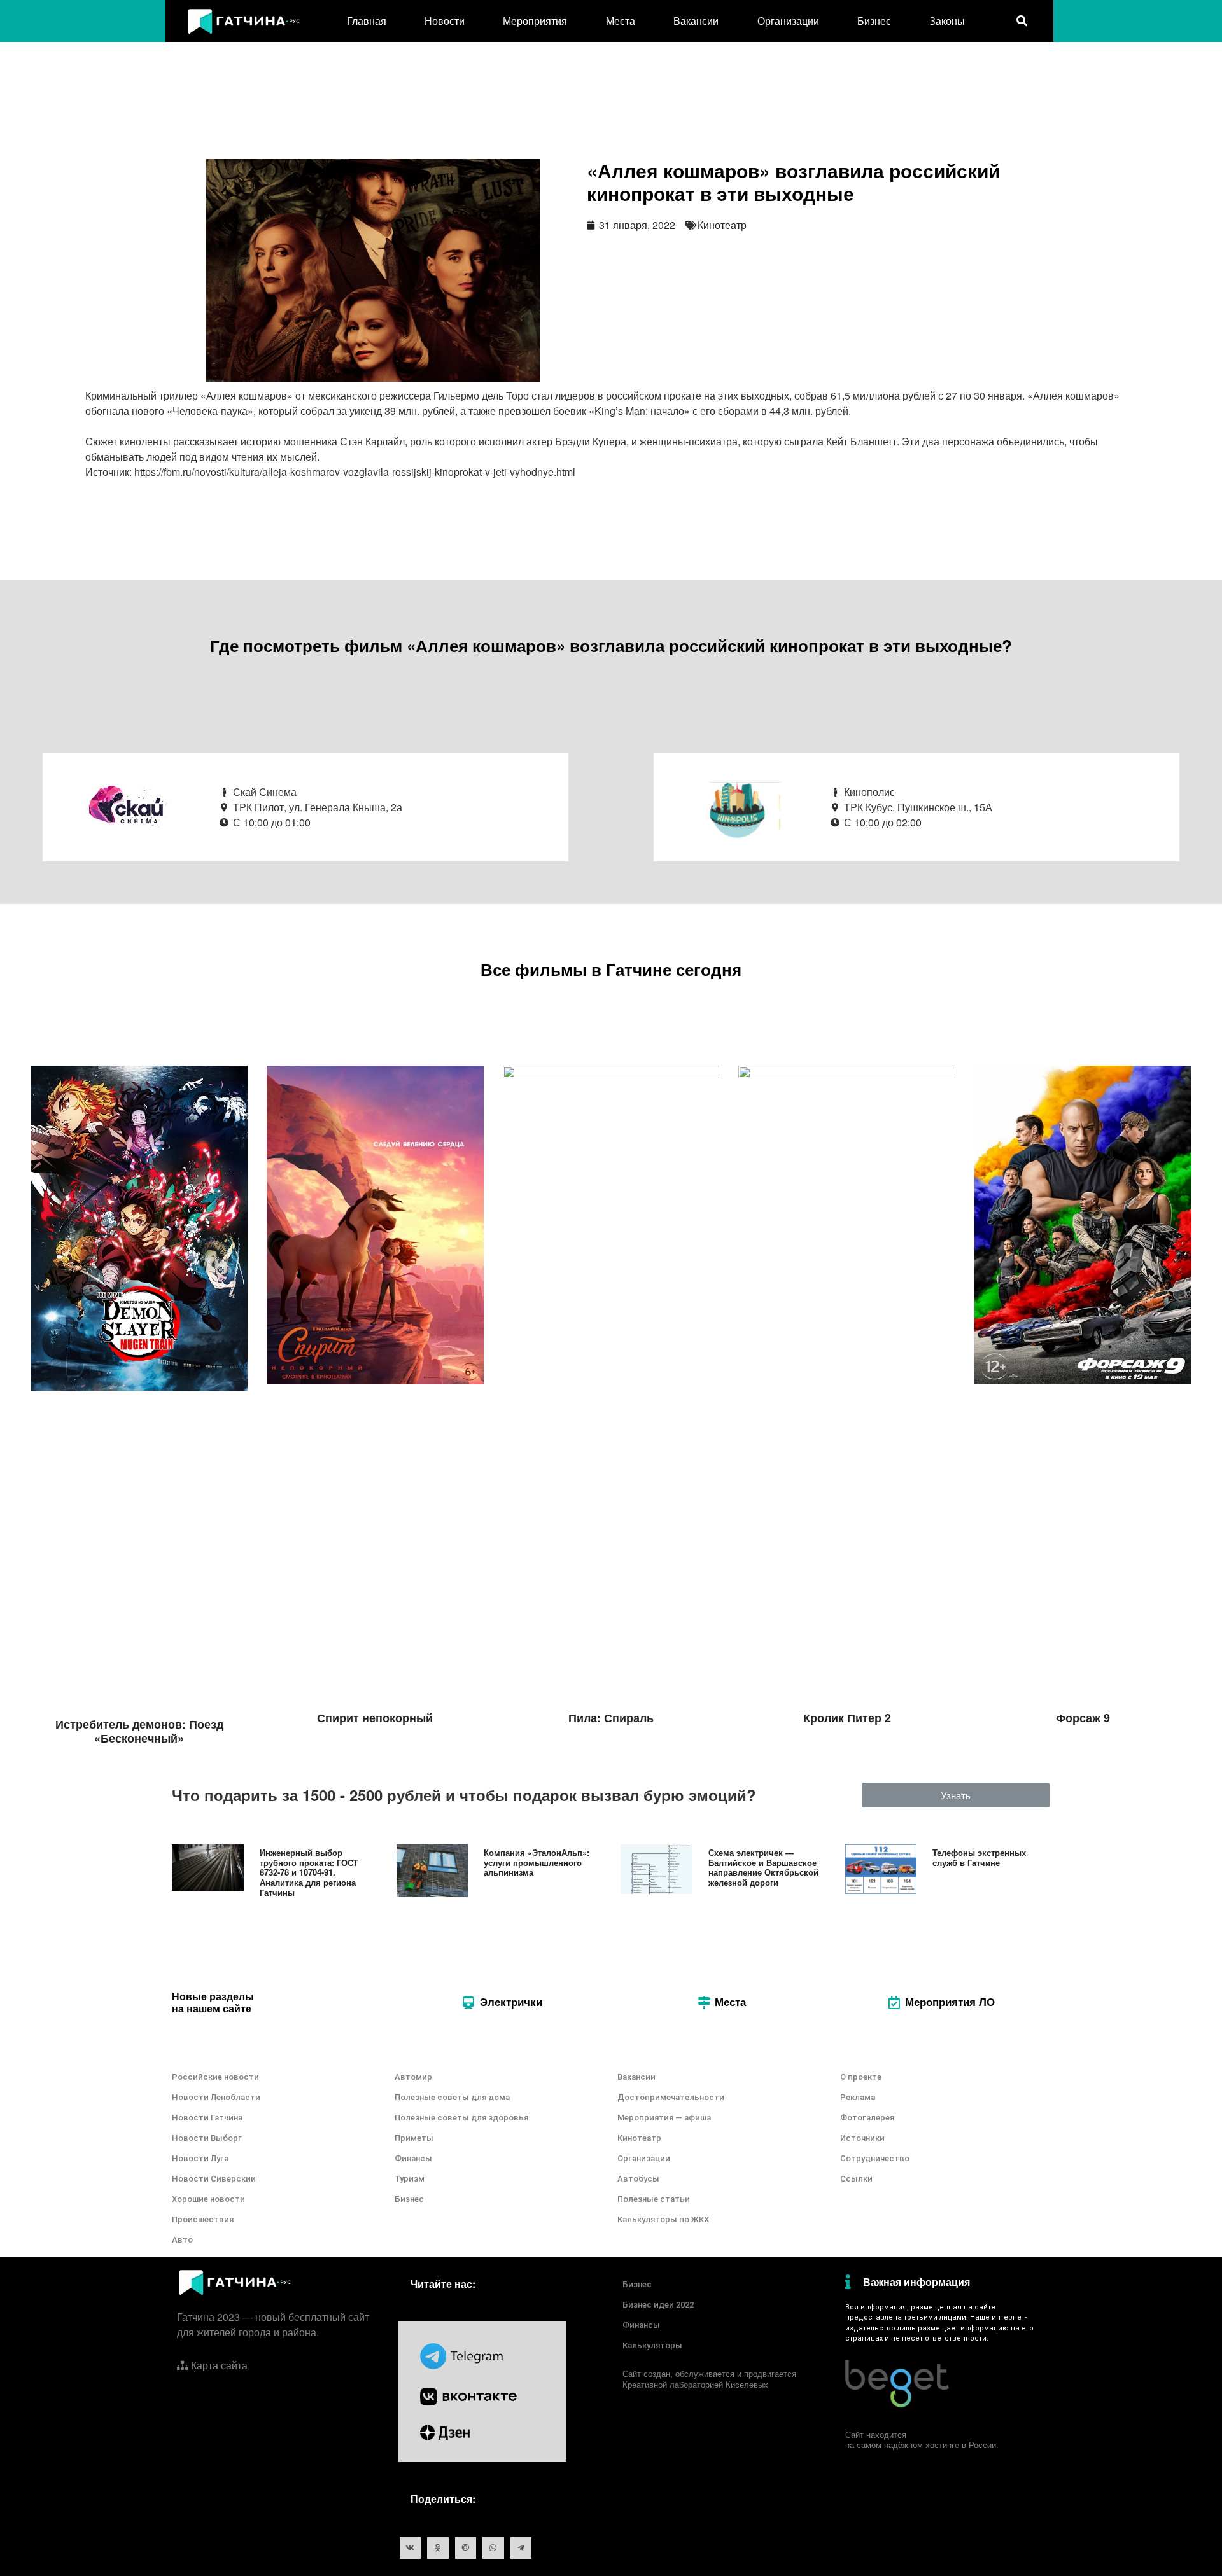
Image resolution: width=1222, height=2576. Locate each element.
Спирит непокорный (375, 1718)
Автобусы (638, 2179)
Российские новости (215, 2077)
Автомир (413, 2077)
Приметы (414, 2138)
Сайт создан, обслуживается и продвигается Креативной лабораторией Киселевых (709, 2379)
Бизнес (874, 21)
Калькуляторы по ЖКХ (663, 2219)
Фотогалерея (867, 2118)
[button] (956, 1795)
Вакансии (696, 21)
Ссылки (856, 2179)
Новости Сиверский (214, 2179)
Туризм (410, 2179)
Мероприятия (535, 21)
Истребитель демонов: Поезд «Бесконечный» (139, 1731)
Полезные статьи (654, 2199)
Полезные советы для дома (452, 2097)
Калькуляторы (652, 2345)
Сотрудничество (875, 2158)
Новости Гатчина (207, 2118)
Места (621, 21)
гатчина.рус (1019, 2307)
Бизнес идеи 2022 (658, 2305)
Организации (788, 21)
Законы (947, 21)
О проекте (861, 2077)
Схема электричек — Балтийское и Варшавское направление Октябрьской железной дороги (763, 1867)
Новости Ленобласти (216, 2097)
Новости (445, 21)
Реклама (858, 2097)
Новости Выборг (207, 2138)
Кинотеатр (722, 225)
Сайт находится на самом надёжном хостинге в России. (922, 2440)
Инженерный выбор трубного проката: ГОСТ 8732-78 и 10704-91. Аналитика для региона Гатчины (309, 1872)
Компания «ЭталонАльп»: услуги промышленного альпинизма (537, 1862)
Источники (862, 2138)
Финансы (413, 2158)
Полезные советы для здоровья (461, 2118)
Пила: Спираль (611, 1718)
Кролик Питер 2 (847, 1718)
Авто (182, 2240)
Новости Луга (200, 2158)
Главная (367, 21)
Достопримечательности (671, 2097)
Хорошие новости (208, 2199)
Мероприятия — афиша (664, 2118)
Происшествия (203, 2219)
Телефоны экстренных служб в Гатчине (979, 1857)
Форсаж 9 (1083, 1718)
